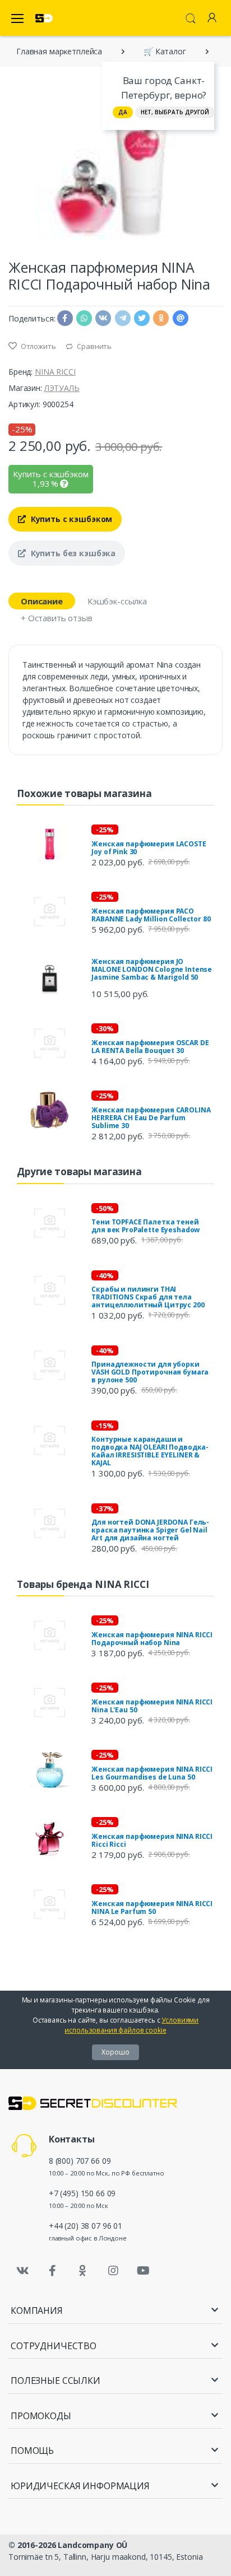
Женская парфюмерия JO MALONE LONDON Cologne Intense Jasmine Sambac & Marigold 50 (152, 969)
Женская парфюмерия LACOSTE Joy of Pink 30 (149, 848)
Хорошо (115, 2052)
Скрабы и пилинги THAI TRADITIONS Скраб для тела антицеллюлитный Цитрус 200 (148, 1297)
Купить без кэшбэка (72, 553)
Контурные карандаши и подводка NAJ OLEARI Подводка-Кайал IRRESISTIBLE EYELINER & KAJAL (150, 1451)
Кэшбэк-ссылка (117, 601)
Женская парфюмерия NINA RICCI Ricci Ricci (152, 1840)
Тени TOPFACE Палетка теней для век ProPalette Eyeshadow (145, 1226)
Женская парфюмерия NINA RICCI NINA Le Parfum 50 (152, 1907)
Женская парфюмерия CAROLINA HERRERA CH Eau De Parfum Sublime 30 (151, 1118)
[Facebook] (53, 2271)
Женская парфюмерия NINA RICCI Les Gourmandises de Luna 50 (152, 1773)
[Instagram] (113, 2271)
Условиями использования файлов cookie (131, 2025)
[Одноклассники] (83, 2271)
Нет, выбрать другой (175, 112)
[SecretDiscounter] (44, 18)
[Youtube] (143, 2271)
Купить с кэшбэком (70, 519)
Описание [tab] (42, 601)
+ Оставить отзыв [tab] (57, 618)
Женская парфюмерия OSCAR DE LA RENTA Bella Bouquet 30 (150, 1047)
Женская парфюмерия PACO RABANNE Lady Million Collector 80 (151, 915)
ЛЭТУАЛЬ (62, 388)
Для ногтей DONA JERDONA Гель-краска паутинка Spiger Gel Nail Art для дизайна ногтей (150, 1530)
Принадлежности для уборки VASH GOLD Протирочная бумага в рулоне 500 (150, 1372)
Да (123, 112)
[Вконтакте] (22, 2271)
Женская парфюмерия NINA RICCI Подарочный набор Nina (152, 1639)
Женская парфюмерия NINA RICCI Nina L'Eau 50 (152, 1706)
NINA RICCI (55, 372)
